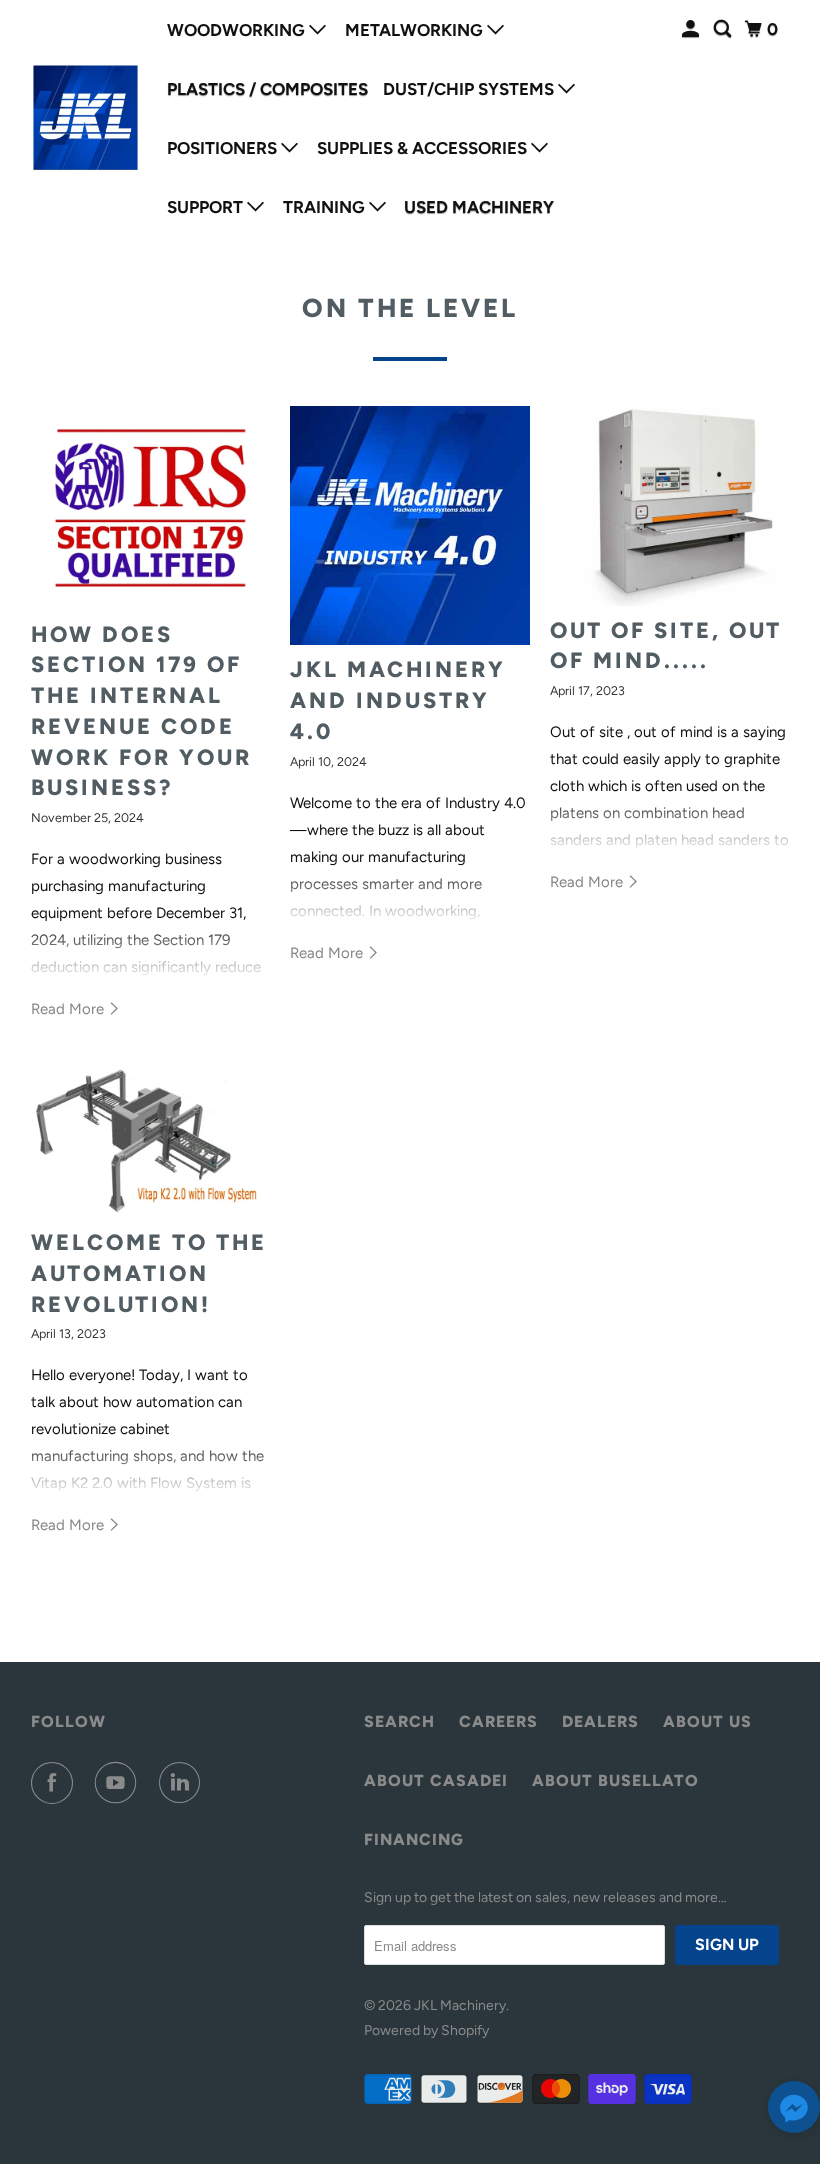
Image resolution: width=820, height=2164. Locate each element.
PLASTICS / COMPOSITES (267, 89)
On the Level (410, 308)
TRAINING (326, 207)
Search (399, 1721)
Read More (69, 1009)
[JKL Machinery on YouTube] (120, 1783)
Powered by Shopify (426, 2030)
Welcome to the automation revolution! (149, 1273)
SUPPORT (207, 207)
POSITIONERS (224, 148)
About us (707, 1721)
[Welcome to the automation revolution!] (151, 1143)
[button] (794, 2111)
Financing (414, 1839)
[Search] (724, 29)
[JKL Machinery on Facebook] (56, 1783)
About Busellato (615, 1780)
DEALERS (600, 1721)
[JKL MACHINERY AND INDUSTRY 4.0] (410, 526)
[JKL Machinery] (86, 118)
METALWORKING (416, 30)
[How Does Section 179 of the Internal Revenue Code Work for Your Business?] (151, 508)
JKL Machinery (460, 2005)
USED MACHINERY (479, 207)
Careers (498, 1721)
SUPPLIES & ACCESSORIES (424, 148)
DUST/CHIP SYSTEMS (470, 89)
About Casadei (436, 1780)
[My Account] (692, 29)
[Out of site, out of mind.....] (670, 506)
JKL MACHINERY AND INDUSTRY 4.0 (398, 700)
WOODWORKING (238, 30)
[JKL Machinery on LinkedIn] (184, 1783)
